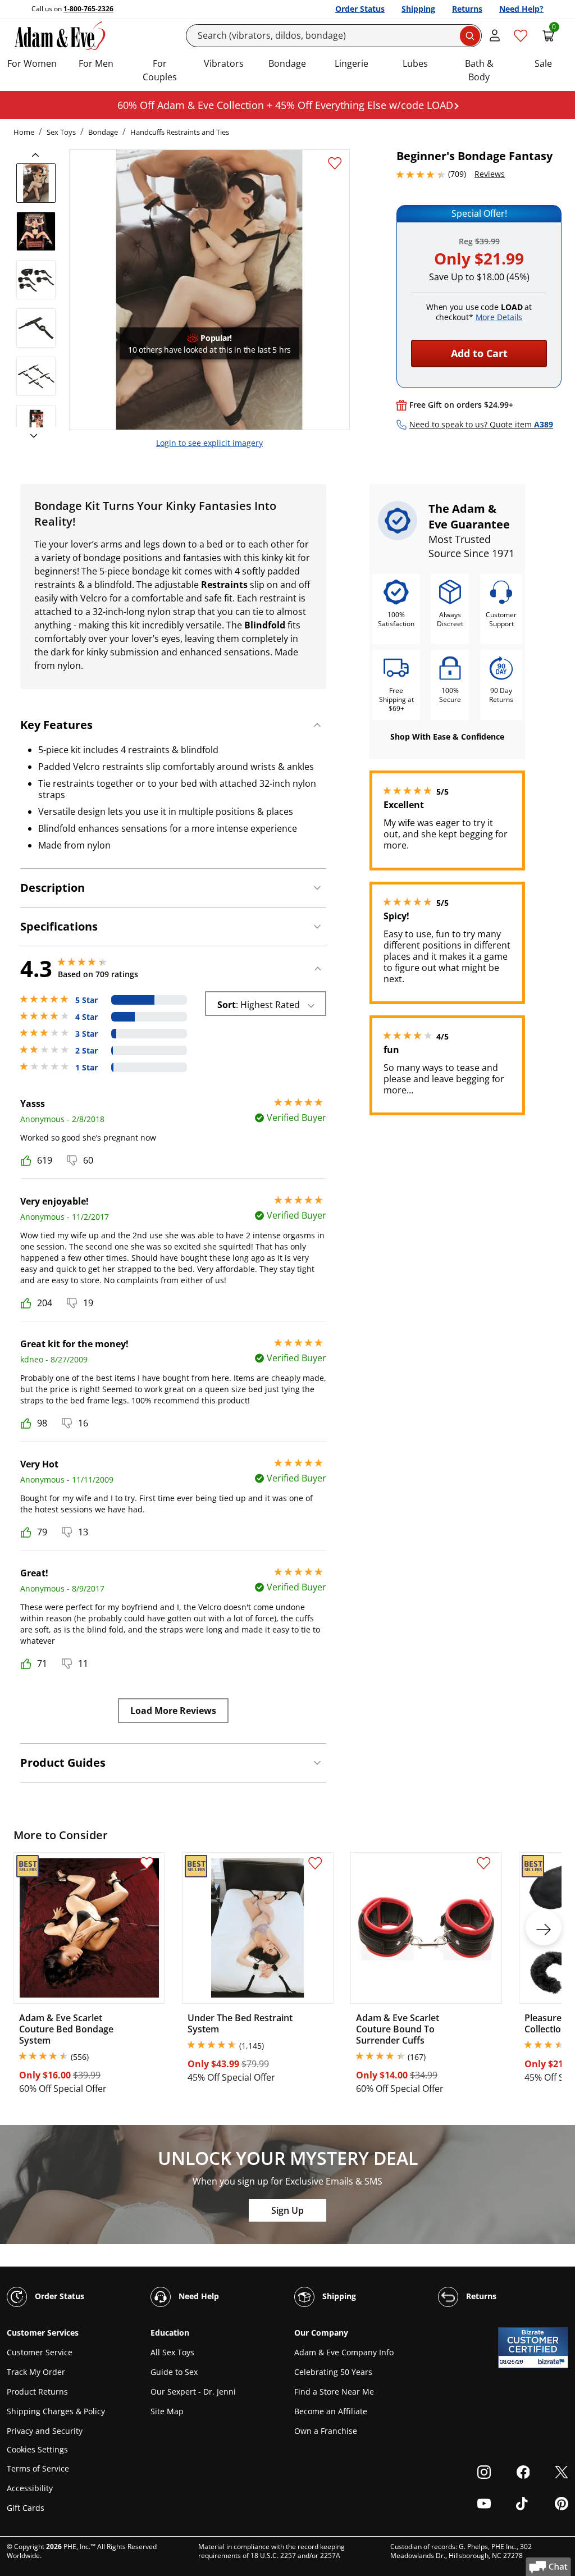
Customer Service (40, 2352)
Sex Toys (61, 132)
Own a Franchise (326, 2431)
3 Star (86, 1034)
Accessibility (30, 2488)
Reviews (490, 174)
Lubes (415, 63)
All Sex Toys (172, 2352)
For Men (96, 63)
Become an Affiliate (331, 2411)
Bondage (287, 63)
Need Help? (521, 9)
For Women (32, 63)
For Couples (160, 70)
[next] (30, 436)
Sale (543, 63)
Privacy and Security (45, 2431)
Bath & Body (479, 70)
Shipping (418, 9)
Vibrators (224, 63)
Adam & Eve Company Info (344, 2352)
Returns (467, 9)
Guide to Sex (174, 2372)
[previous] (39, 155)
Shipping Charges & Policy (56, 2411)
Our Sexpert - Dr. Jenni (193, 2392)
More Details (499, 317)
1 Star (86, 1068)
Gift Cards (26, 2508)
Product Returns (37, 2392)
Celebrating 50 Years (333, 2372)
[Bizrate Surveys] (553, 2362)
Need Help (198, 2296)
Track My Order (36, 2372)
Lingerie (352, 63)
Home (24, 132)
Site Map (167, 2411)
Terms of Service (38, 2468)
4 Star (86, 1017)
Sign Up (287, 2210)
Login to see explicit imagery (209, 443)
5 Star (86, 1000)
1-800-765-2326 (88, 9)
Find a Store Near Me (334, 2392)
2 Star (86, 1051)
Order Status (360, 9)
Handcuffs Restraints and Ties (180, 132)
